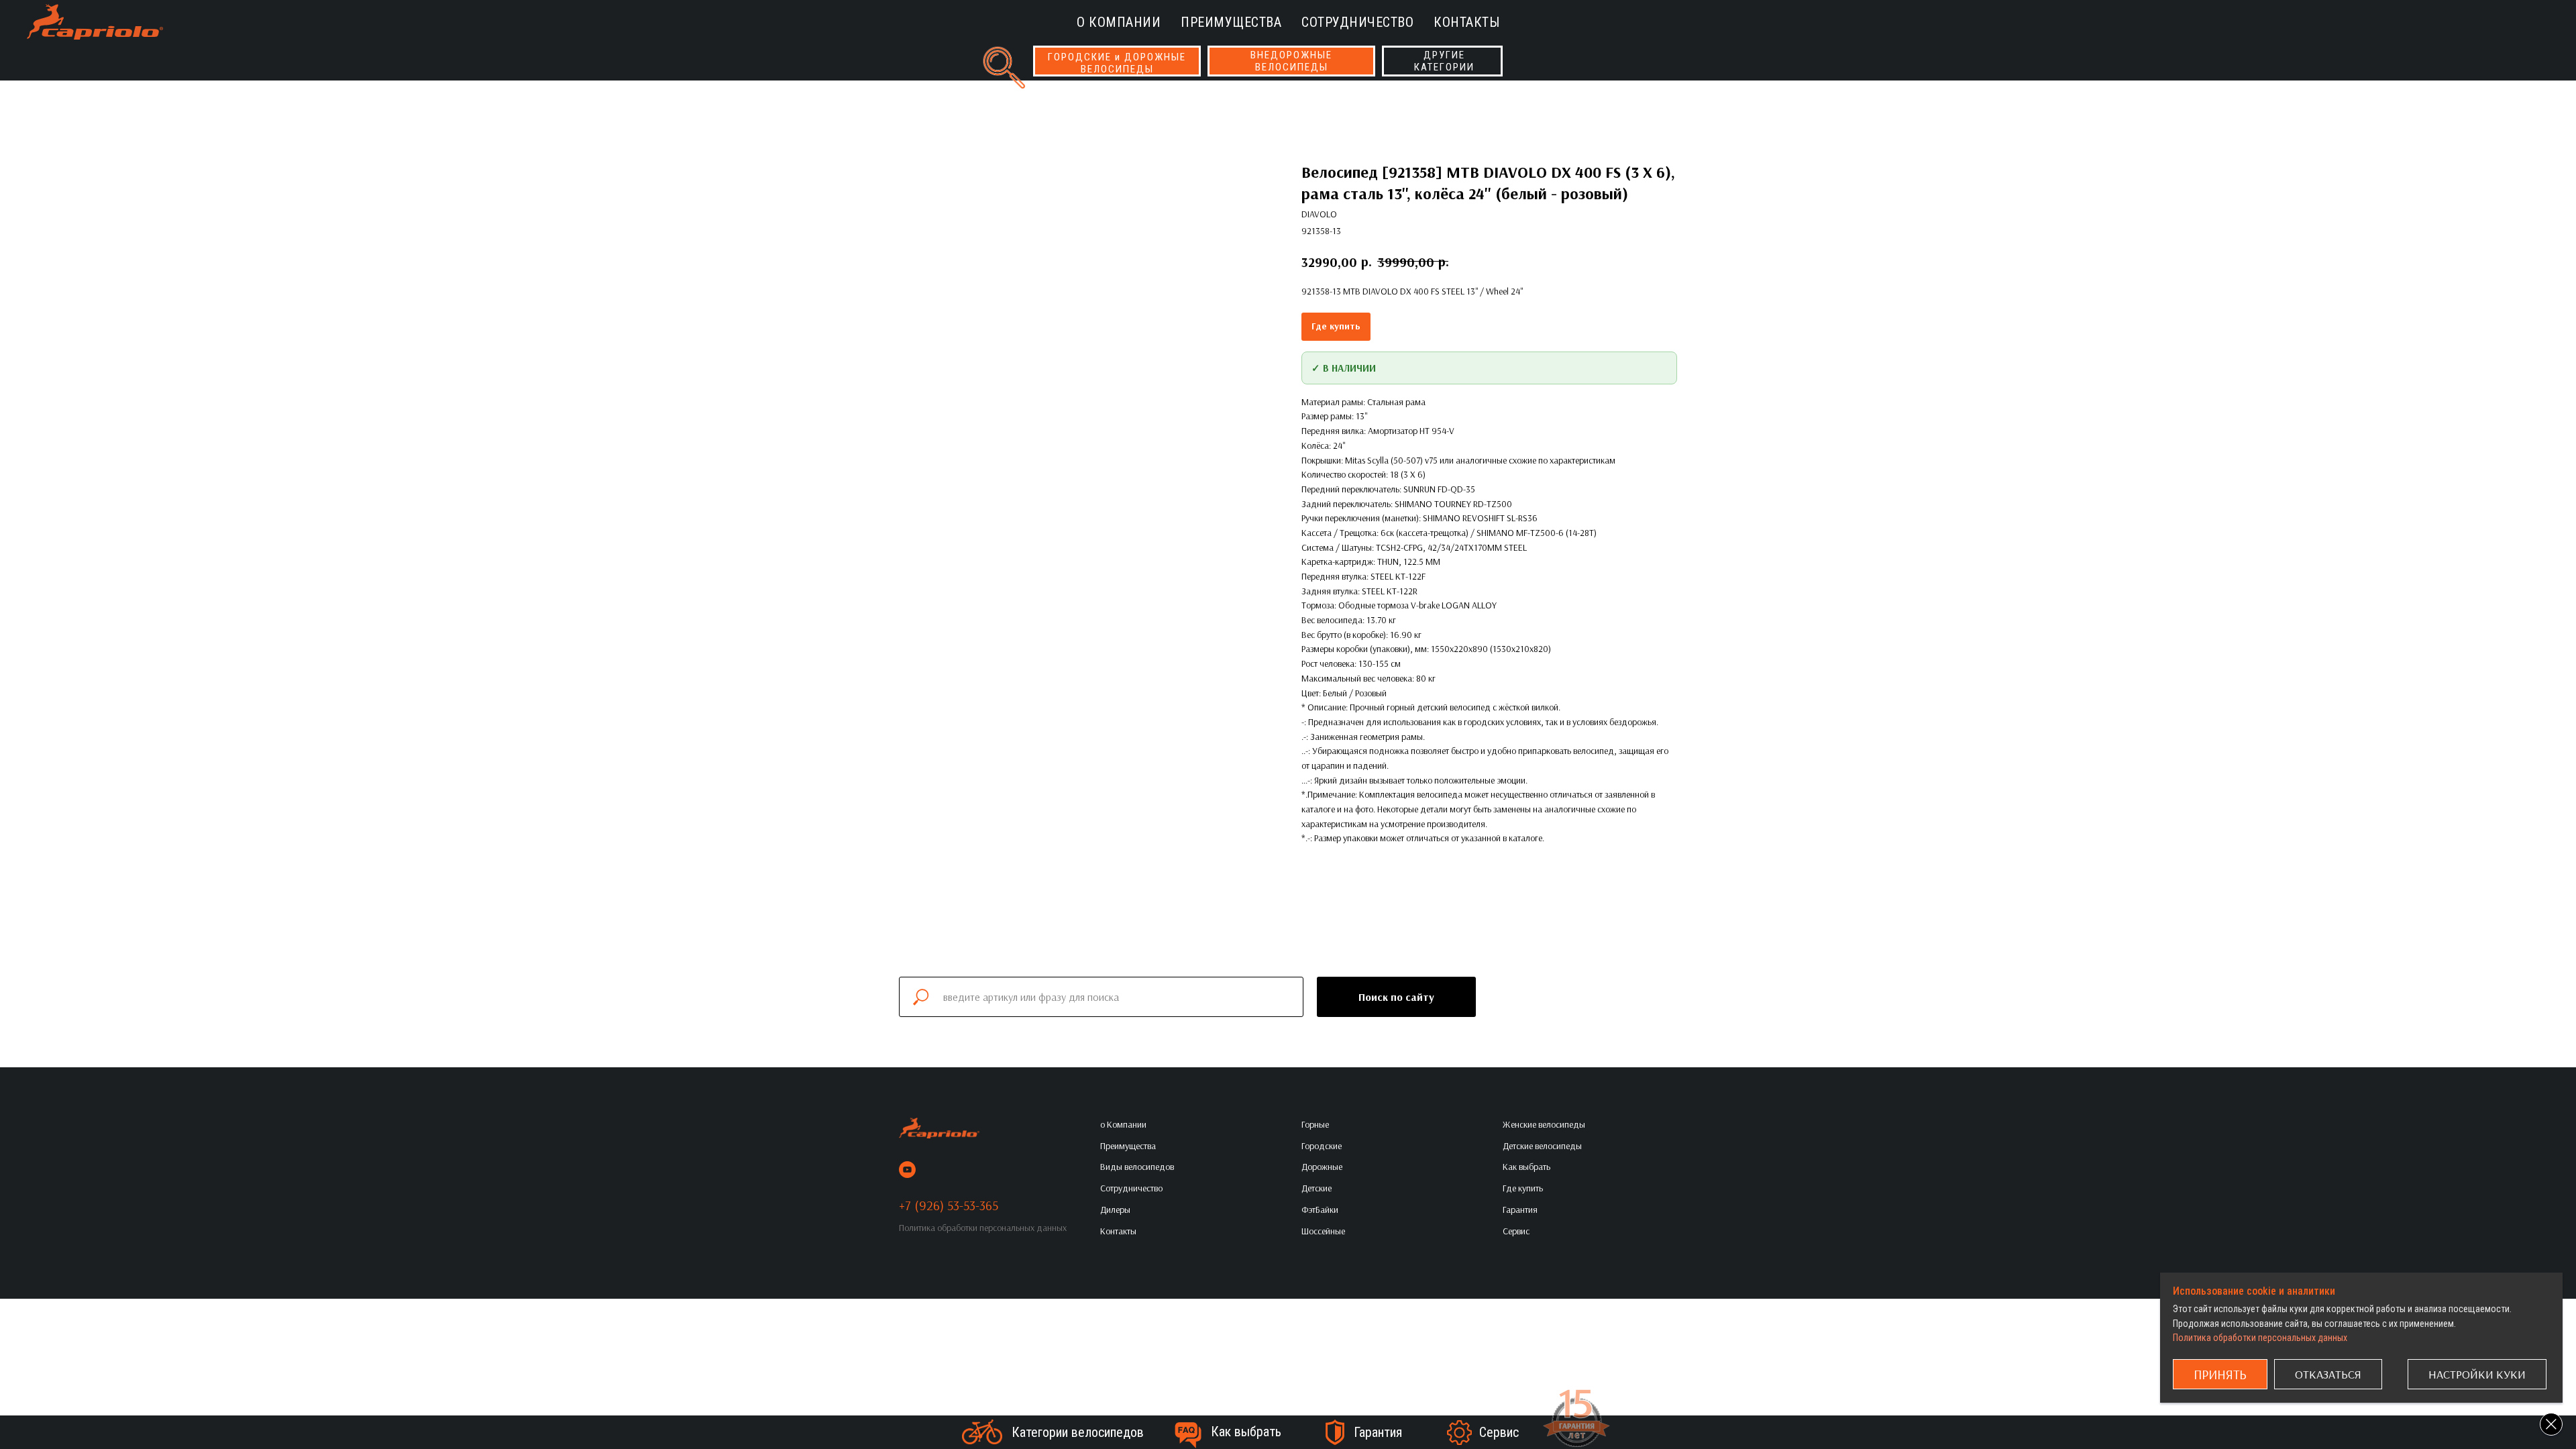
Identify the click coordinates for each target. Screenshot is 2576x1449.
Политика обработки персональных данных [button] (983, 1228)
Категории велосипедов (1078, 1432)
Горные (1315, 1124)
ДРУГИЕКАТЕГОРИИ (1444, 61)
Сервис (1499, 1432)
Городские (1322, 1146)
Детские (1317, 1188)
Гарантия (1378, 1432)
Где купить (1336, 326)
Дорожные (1322, 1167)
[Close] (2551, 1424)
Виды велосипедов (1137, 1167)
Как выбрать (1246, 1432)
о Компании (1119, 22)
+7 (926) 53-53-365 (949, 1205)
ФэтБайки (1320, 1210)
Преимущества (1231, 22)
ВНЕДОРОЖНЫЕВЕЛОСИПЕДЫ (1291, 61)
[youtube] (907, 1170)
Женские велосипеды (1544, 1124)
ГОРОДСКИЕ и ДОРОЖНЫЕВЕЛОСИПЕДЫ (1117, 63)
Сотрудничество (1357, 22)
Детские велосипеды (1542, 1146)
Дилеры (1115, 1210)
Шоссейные (1323, 1231)
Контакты (1466, 22)
